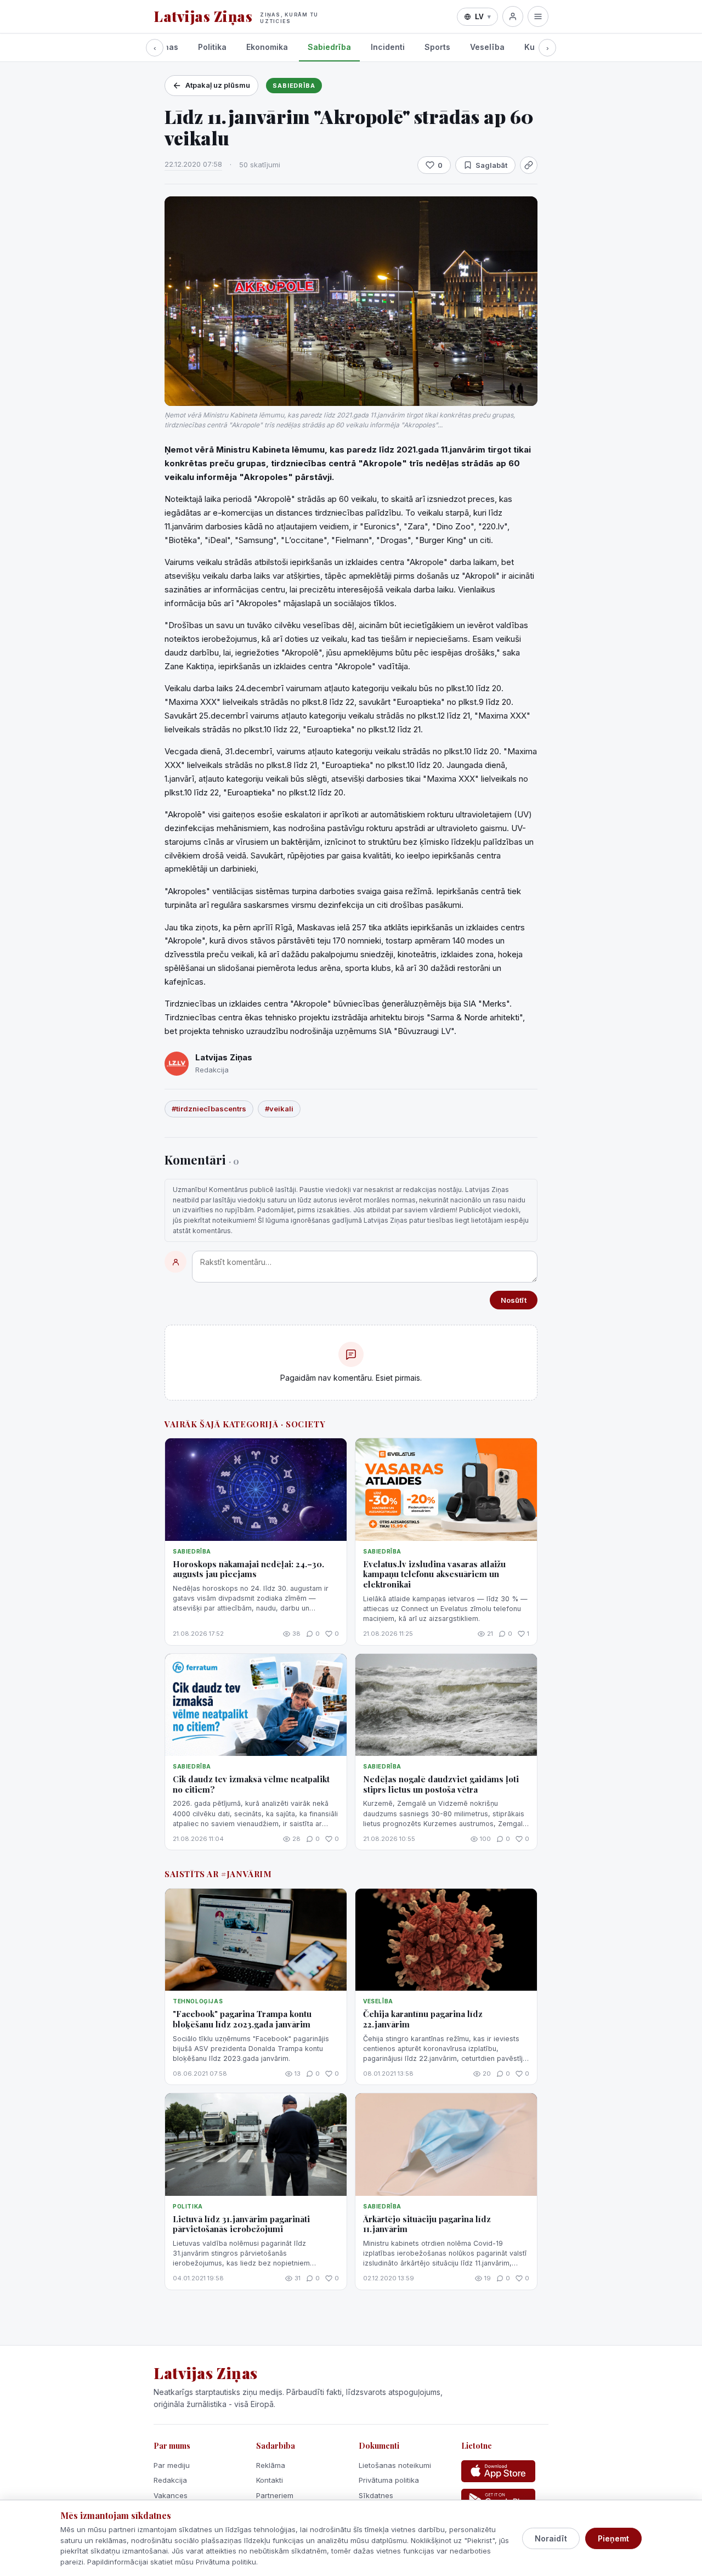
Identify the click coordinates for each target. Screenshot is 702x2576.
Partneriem (275, 2495)
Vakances (171, 2495)
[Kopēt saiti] (529, 165)
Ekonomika (267, 47)
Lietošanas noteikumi (395, 2465)
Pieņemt (613, 2538)
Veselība (487, 47)
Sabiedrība (329, 47)
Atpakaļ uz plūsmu (218, 85)
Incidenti (388, 47)
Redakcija (170, 2480)
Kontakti (270, 2480)
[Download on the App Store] (498, 2471)
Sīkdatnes (376, 2495)
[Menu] (538, 16)
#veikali (279, 1109)
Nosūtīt (514, 1300)
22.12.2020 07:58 (193, 164)
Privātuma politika (389, 2480)
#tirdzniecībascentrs (209, 1109)
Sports (437, 47)
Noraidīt (551, 2538)
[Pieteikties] (513, 16)
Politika (212, 47)
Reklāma (271, 2465)
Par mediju (172, 2465)
